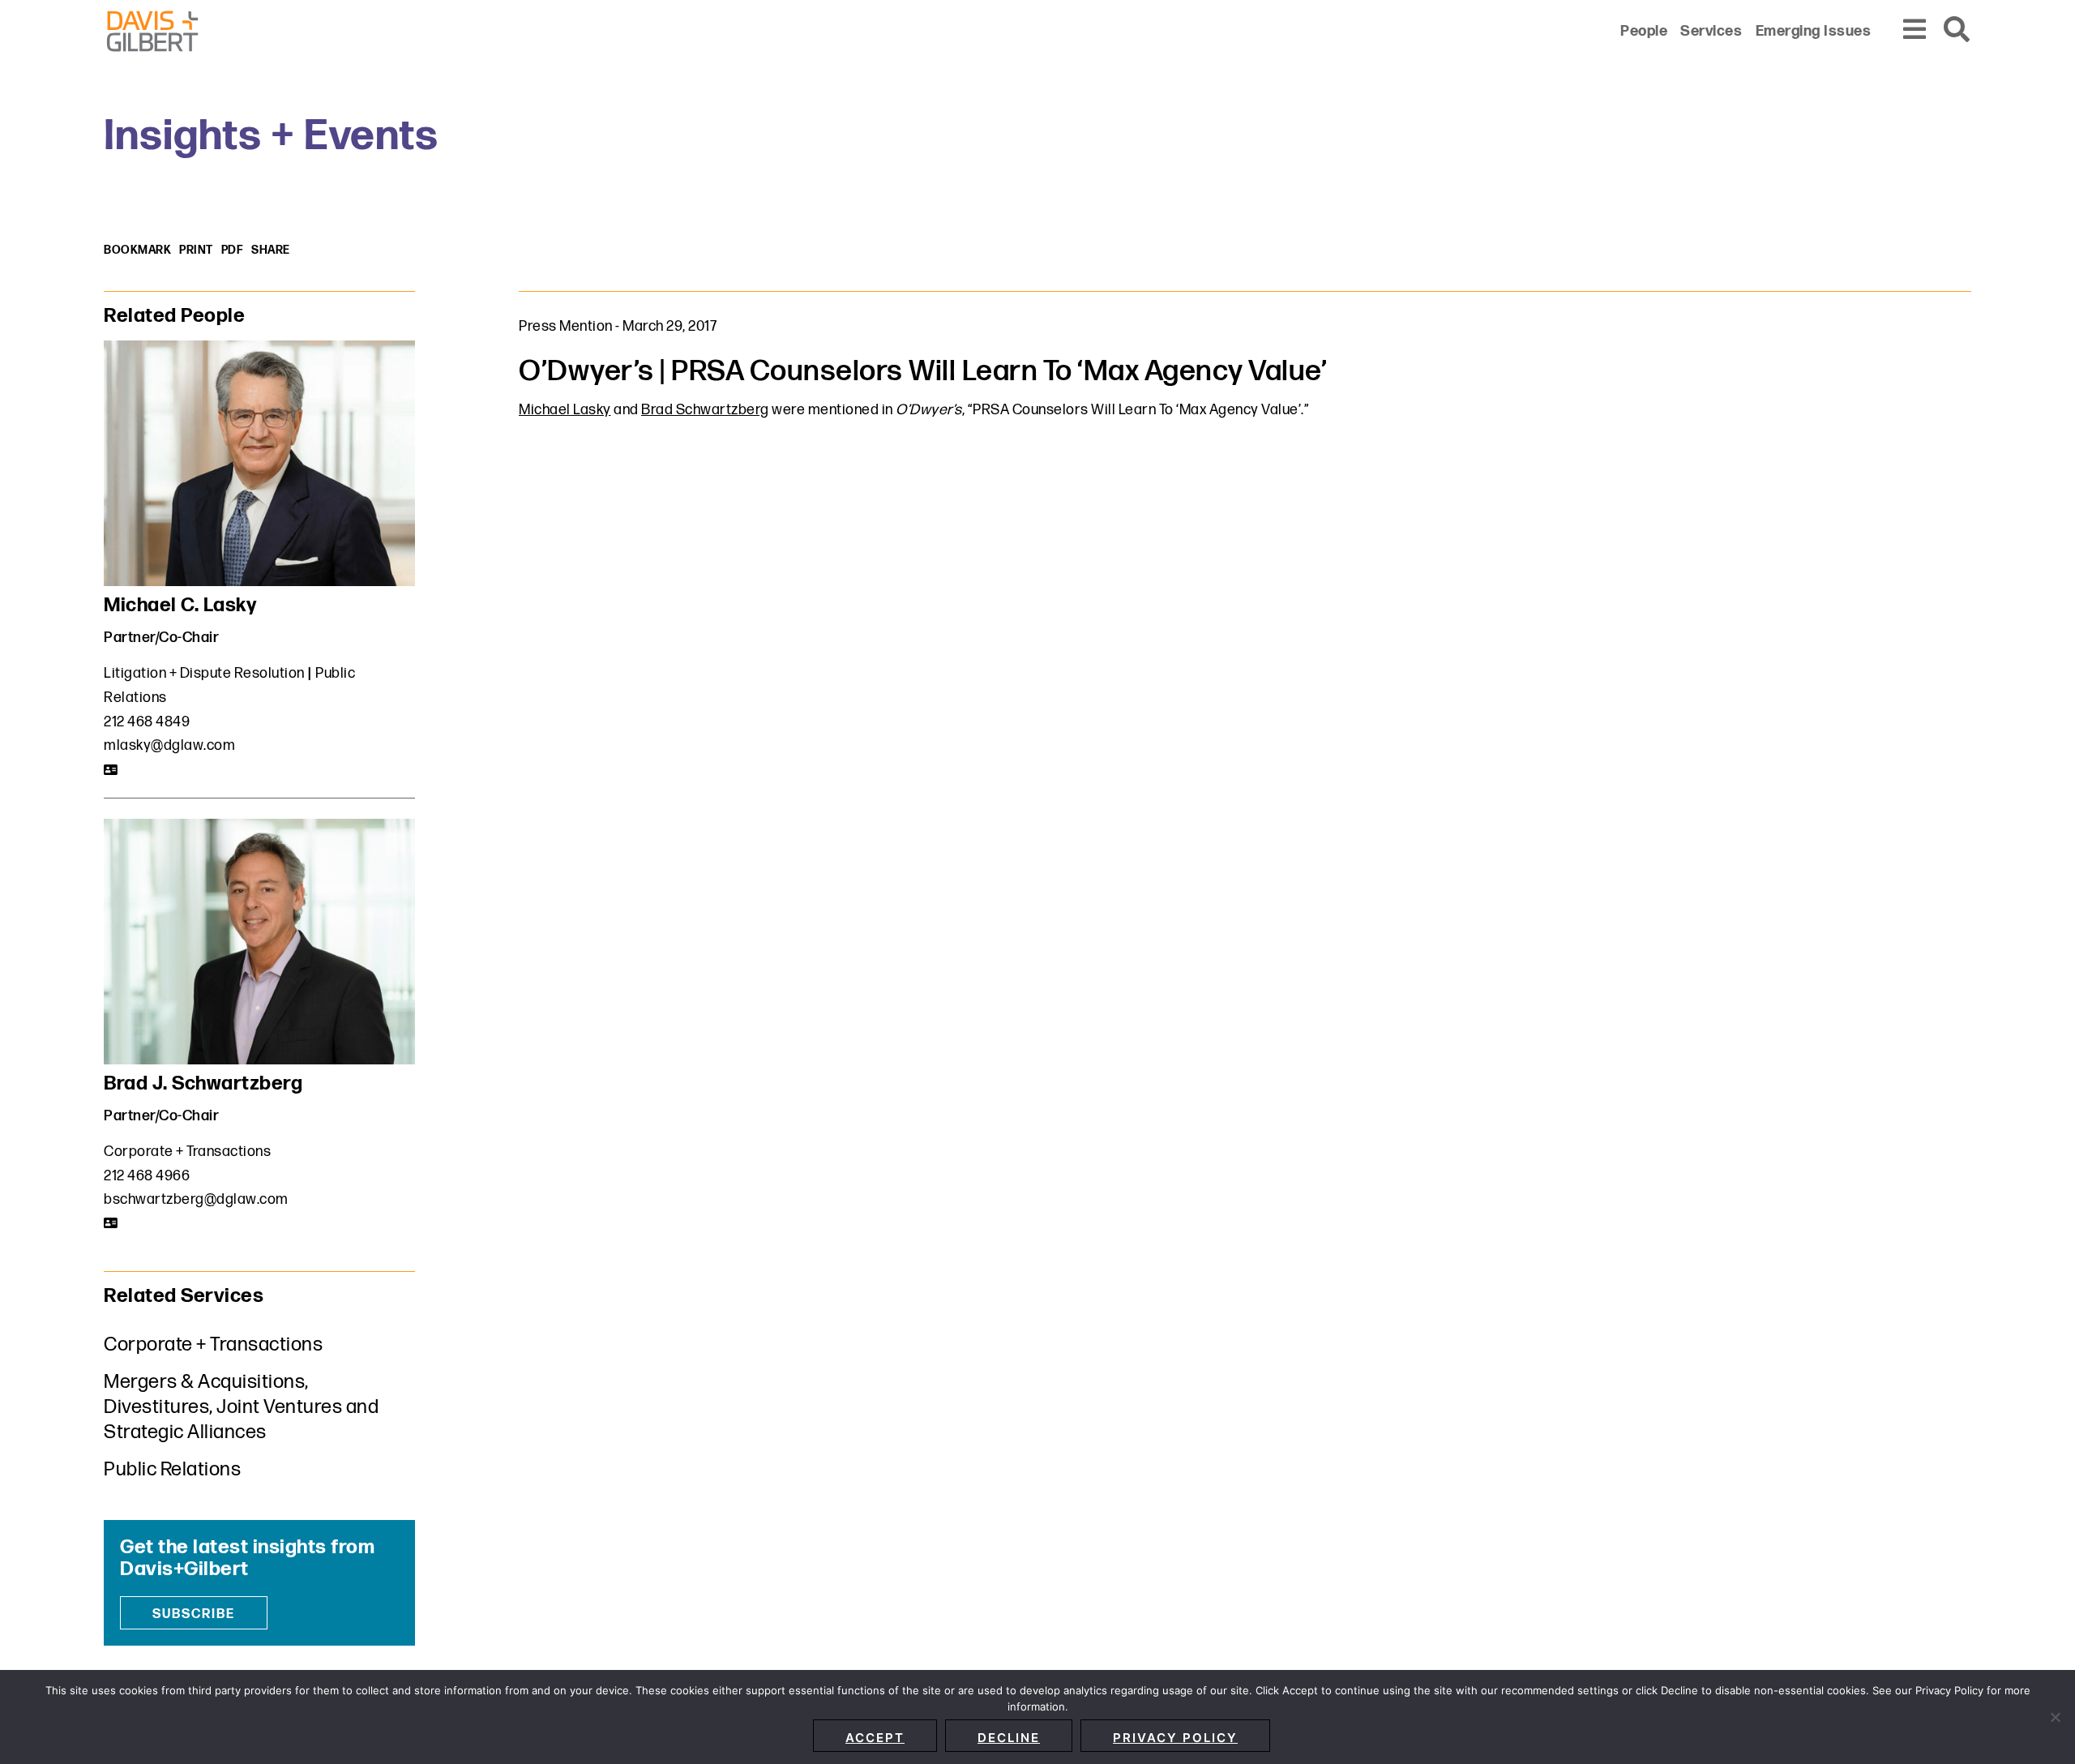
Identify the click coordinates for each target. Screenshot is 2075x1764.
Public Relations (172, 1469)
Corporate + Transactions (187, 1152)
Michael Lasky (565, 410)
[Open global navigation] (1915, 30)
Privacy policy (1175, 1738)
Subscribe (194, 1614)
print (196, 250)
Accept (875, 1738)
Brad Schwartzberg (705, 410)
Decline (1009, 1738)
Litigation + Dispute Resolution (204, 673)
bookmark (137, 250)
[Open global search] (1957, 30)
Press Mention (566, 326)
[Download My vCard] (111, 770)
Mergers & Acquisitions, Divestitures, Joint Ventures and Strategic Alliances (241, 1407)
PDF (233, 250)
